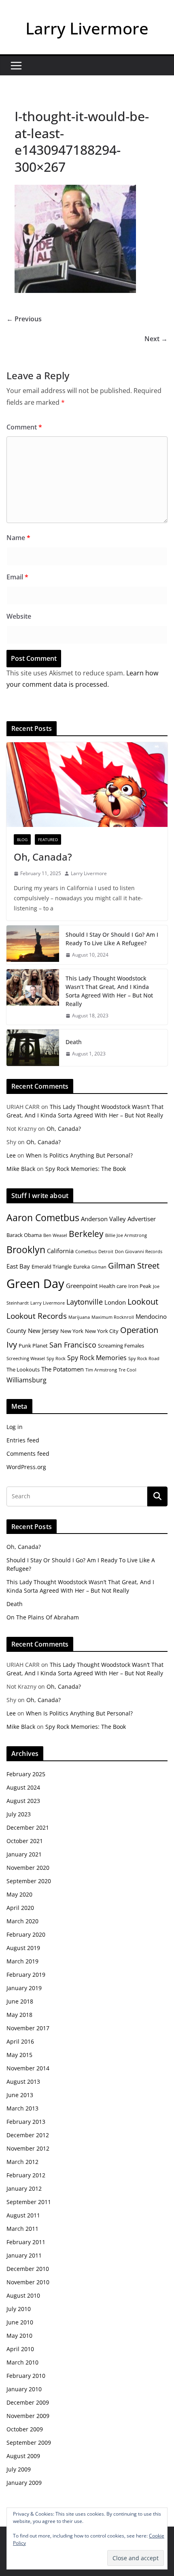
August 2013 (23, 2082)
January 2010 (24, 2389)
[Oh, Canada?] (87, 785)
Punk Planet (33, 1346)
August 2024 (23, 1787)
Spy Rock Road (144, 1358)
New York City (102, 1331)
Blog (22, 839)
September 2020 (29, 1881)
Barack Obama (24, 1235)
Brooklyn (26, 1250)
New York (72, 1331)
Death (74, 1042)
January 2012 (24, 2188)
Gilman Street (134, 1266)
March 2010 (22, 2362)
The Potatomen (63, 1369)
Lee (11, 1155)
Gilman (99, 1267)
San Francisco (73, 1345)
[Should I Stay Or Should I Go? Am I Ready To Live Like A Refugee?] (33, 945)
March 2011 (22, 2229)
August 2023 (23, 1801)
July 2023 (19, 1814)
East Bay (18, 1266)
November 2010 (28, 2282)
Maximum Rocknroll (113, 1317)
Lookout (143, 1302)
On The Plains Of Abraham (43, 1617)
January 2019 (24, 1988)
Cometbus (86, 1252)
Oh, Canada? (43, 857)
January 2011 (24, 2255)
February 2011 (26, 2242)
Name (18, 538)
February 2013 (26, 2122)
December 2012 (28, 2135)
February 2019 (26, 1975)
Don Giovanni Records (139, 1252)
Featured (48, 839)
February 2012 (26, 2175)
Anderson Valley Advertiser (118, 1219)
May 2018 (19, 2015)
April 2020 (20, 1908)
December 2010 (28, 2269)
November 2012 (28, 2148)
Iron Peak (140, 1286)
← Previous (24, 319)
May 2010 (19, 2336)
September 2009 (29, 2443)
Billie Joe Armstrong (126, 1235)
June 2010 (20, 2322)
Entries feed (23, 1440)
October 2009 (25, 2429)
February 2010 (26, 2376)
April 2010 (20, 2349)
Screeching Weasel (26, 1358)
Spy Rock (56, 1358)
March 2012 (22, 2162)
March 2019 (22, 1961)
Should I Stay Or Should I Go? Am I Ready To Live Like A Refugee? (112, 939)
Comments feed (28, 1454)
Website (19, 616)
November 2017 (28, 2028)
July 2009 (19, 2469)
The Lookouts (23, 1369)
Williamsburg (27, 1380)
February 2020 (26, 1934)
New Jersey (43, 1331)
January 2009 (24, 2483)
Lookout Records (37, 1316)
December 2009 (28, 2402)
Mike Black (21, 1169)
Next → (156, 339)
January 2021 (24, 1854)
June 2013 (20, 2095)
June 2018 (20, 2001)
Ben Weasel (55, 1235)
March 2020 (22, 1921)
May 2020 (19, 1894)
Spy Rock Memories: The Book (86, 1169)
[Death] (33, 1048)
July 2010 (19, 2309)
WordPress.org (26, 1467)
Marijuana (79, 1317)
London (115, 1302)
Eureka (82, 1267)
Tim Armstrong (101, 1370)
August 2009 (23, 2456)
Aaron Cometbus (43, 1218)
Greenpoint (82, 1286)
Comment (24, 427)
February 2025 (26, 1774)
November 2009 (28, 2416)
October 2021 (25, 1841)
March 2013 (22, 2108)
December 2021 (28, 1827)
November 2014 (28, 2068)
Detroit (106, 1252)
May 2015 (19, 2055)
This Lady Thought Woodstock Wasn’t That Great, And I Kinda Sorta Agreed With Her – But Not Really (109, 991)
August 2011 (23, 2215)
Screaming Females (121, 1346)
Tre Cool (127, 1370)
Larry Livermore (87, 28)
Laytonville (85, 1302)
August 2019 (23, 1948)
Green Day (35, 1284)
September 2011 (29, 2202)
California (60, 1251)
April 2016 (20, 2041)
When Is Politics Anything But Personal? (79, 1155)
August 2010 (23, 2295)
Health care (113, 1286)
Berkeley (86, 1234)
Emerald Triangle (52, 1267)
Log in (15, 1427)
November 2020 (28, 1868)
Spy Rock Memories (97, 1358)
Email (17, 577)
